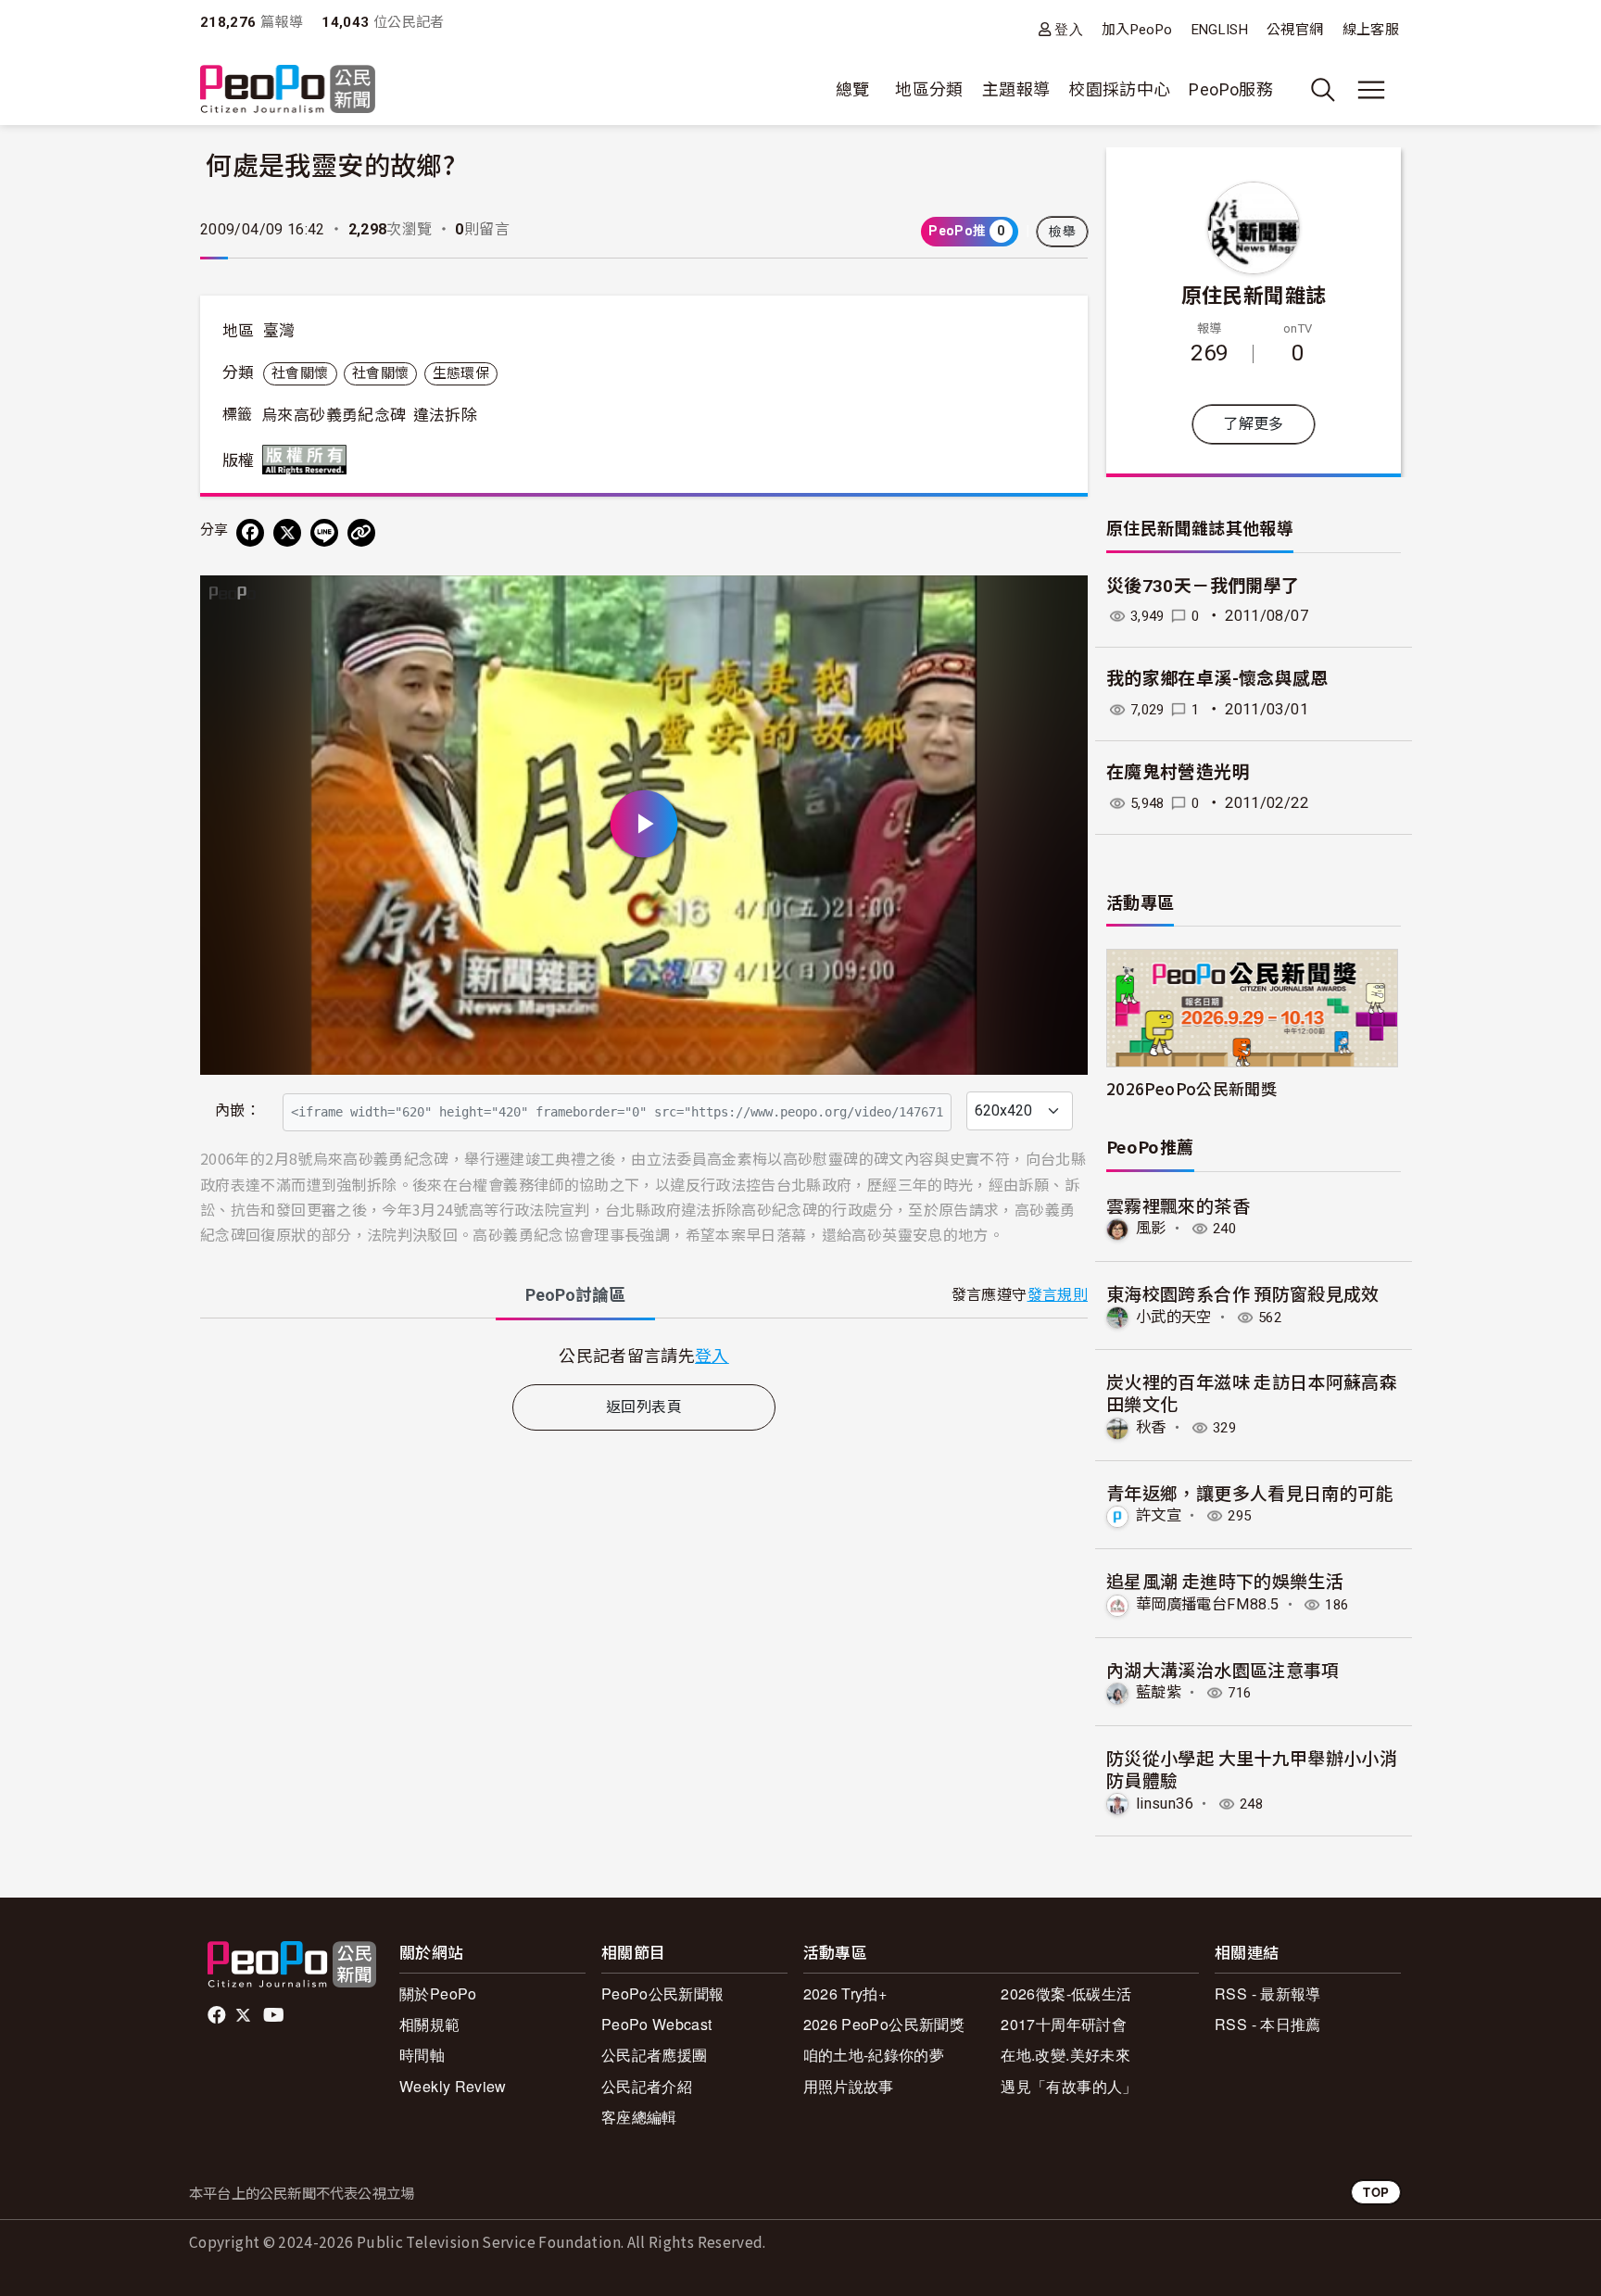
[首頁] (288, 90)
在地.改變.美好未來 (1065, 2055)
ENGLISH (1220, 30)
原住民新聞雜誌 (1254, 294)
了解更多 (1253, 424)
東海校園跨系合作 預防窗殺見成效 (1243, 1293)
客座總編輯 (639, 2117)
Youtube (275, 2015)
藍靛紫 (1159, 1692)
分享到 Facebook (1062, 601)
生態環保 (461, 373)
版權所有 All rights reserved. (309, 460)
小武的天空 (1174, 1317)
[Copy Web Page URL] (361, 533)
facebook (218, 2015)
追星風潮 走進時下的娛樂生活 (1225, 1580)
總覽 (853, 89)
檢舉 (1062, 232)
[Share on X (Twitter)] (287, 533)
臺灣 (279, 331)
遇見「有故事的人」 (1069, 2086)
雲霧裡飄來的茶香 (1178, 1205)
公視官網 (1295, 30)
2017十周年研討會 (1064, 2024)
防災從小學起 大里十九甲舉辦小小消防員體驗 (1252, 1768)
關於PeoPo (438, 1993)
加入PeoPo (1137, 30)
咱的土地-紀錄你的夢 (874, 2055)
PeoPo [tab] (575, 1295)
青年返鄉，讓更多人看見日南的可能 (1250, 1492)
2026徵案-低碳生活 (1066, 1993)
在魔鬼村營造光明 (1178, 772)
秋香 (1151, 1427)
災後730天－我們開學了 (1203, 586)
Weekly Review (453, 2086)
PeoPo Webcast (657, 2024)
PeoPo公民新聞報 (663, 1993)
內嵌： (238, 1110)
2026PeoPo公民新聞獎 (1191, 1088)
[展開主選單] (1371, 90)
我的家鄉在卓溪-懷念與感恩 (1217, 679)
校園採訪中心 (1119, 89)
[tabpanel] (644, 1355)
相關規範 (429, 2024)
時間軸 (422, 2055)
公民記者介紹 (647, 2086)
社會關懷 (300, 373)
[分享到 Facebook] (250, 533)
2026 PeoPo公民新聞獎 (884, 2024)
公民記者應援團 (655, 2055)
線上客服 (1371, 30)
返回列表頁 (644, 1407)
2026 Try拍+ (845, 1993)
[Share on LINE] (324, 533)
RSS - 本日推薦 (1268, 2024)
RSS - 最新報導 (1268, 1993)
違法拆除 (445, 415)
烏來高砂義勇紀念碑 (334, 415)
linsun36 (1165, 1804)
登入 (1069, 29)
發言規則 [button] (1058, 1295)
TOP (1376, 2192)
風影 (1151, 1228)
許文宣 (1159, 1515)
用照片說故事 (849, 2086)
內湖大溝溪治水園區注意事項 (1223, 1669)
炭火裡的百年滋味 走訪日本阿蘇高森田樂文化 (1252, 1392)
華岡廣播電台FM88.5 (1207, 1604)
